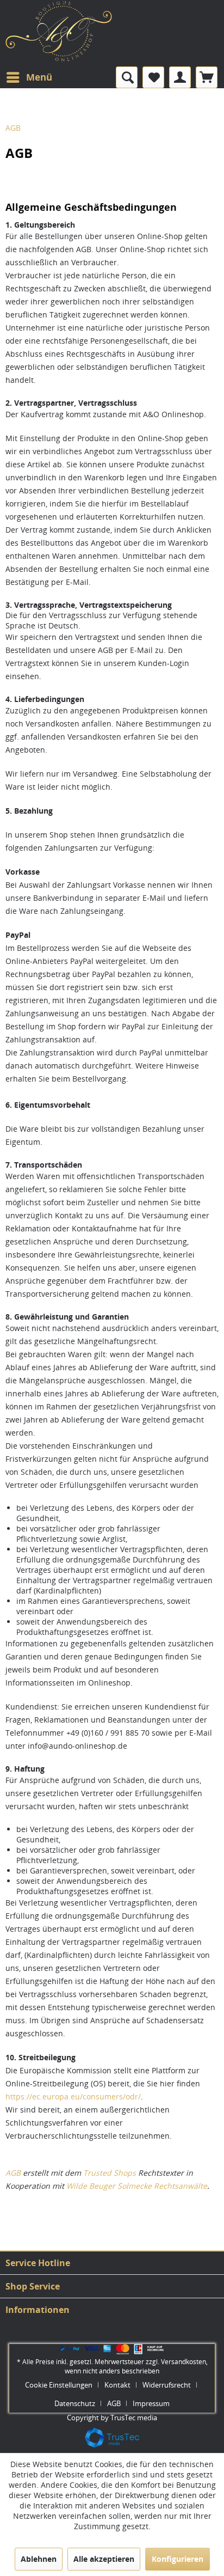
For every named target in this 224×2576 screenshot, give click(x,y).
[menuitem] (29, 77)
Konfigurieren (178, 2559)
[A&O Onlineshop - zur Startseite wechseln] (59, 36)
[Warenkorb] (207, 77)
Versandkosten (183, 2362)
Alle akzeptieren (104, 2559)
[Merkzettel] (153, 77)
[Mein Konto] (180, 77)
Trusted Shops (110, 2173)
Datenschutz (75, 2403)
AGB (13, 2173)
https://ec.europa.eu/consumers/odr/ (73, 2096)
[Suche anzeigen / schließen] (127, 77)
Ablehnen (39, 2559)
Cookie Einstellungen (59, 2385)
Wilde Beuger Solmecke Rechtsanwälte (137, 2186)
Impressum (151, 2403)
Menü (39, 77)
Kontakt (117, 2385)
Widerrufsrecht (167, 2385)
